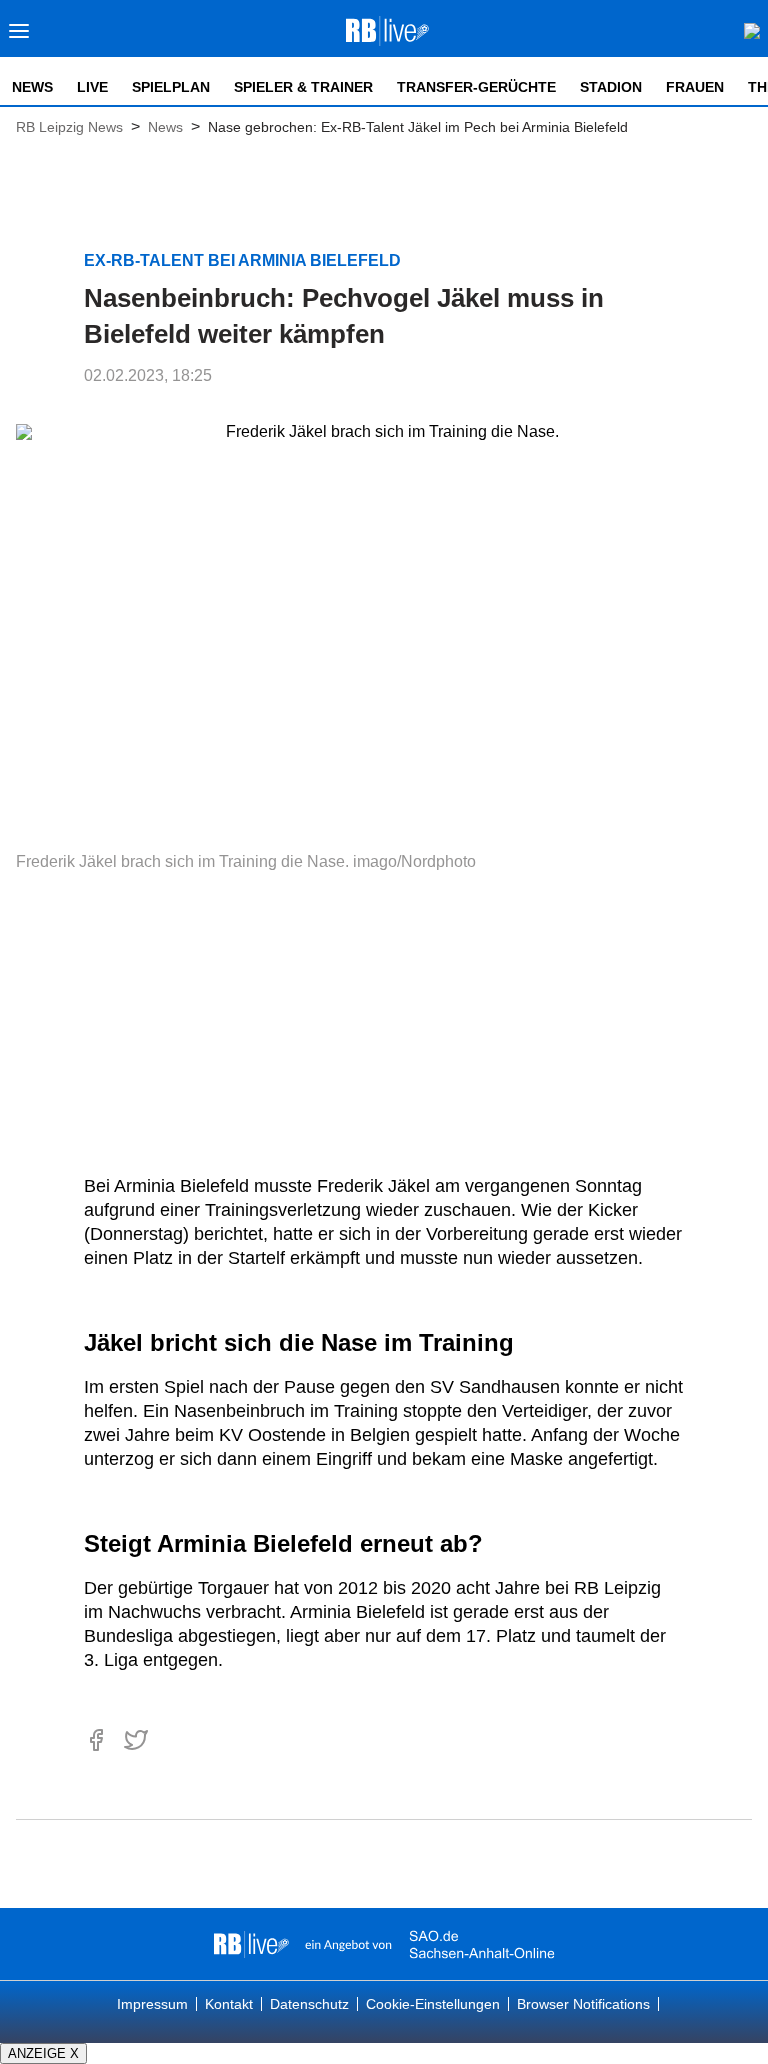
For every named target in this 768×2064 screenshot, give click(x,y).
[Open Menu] (19, 36)
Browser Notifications (583, 2004)
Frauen (695, 87)
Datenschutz (309, 2004)
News (32, 87)
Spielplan (171, 87)
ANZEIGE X (43, 2053)
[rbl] (251, 1944)
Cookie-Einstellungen (433, 2004)
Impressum (152, 2004)
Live (92, 87)
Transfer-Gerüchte (476, 87)
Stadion (611, 87)
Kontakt (229, 2004)
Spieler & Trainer (303, 87)
